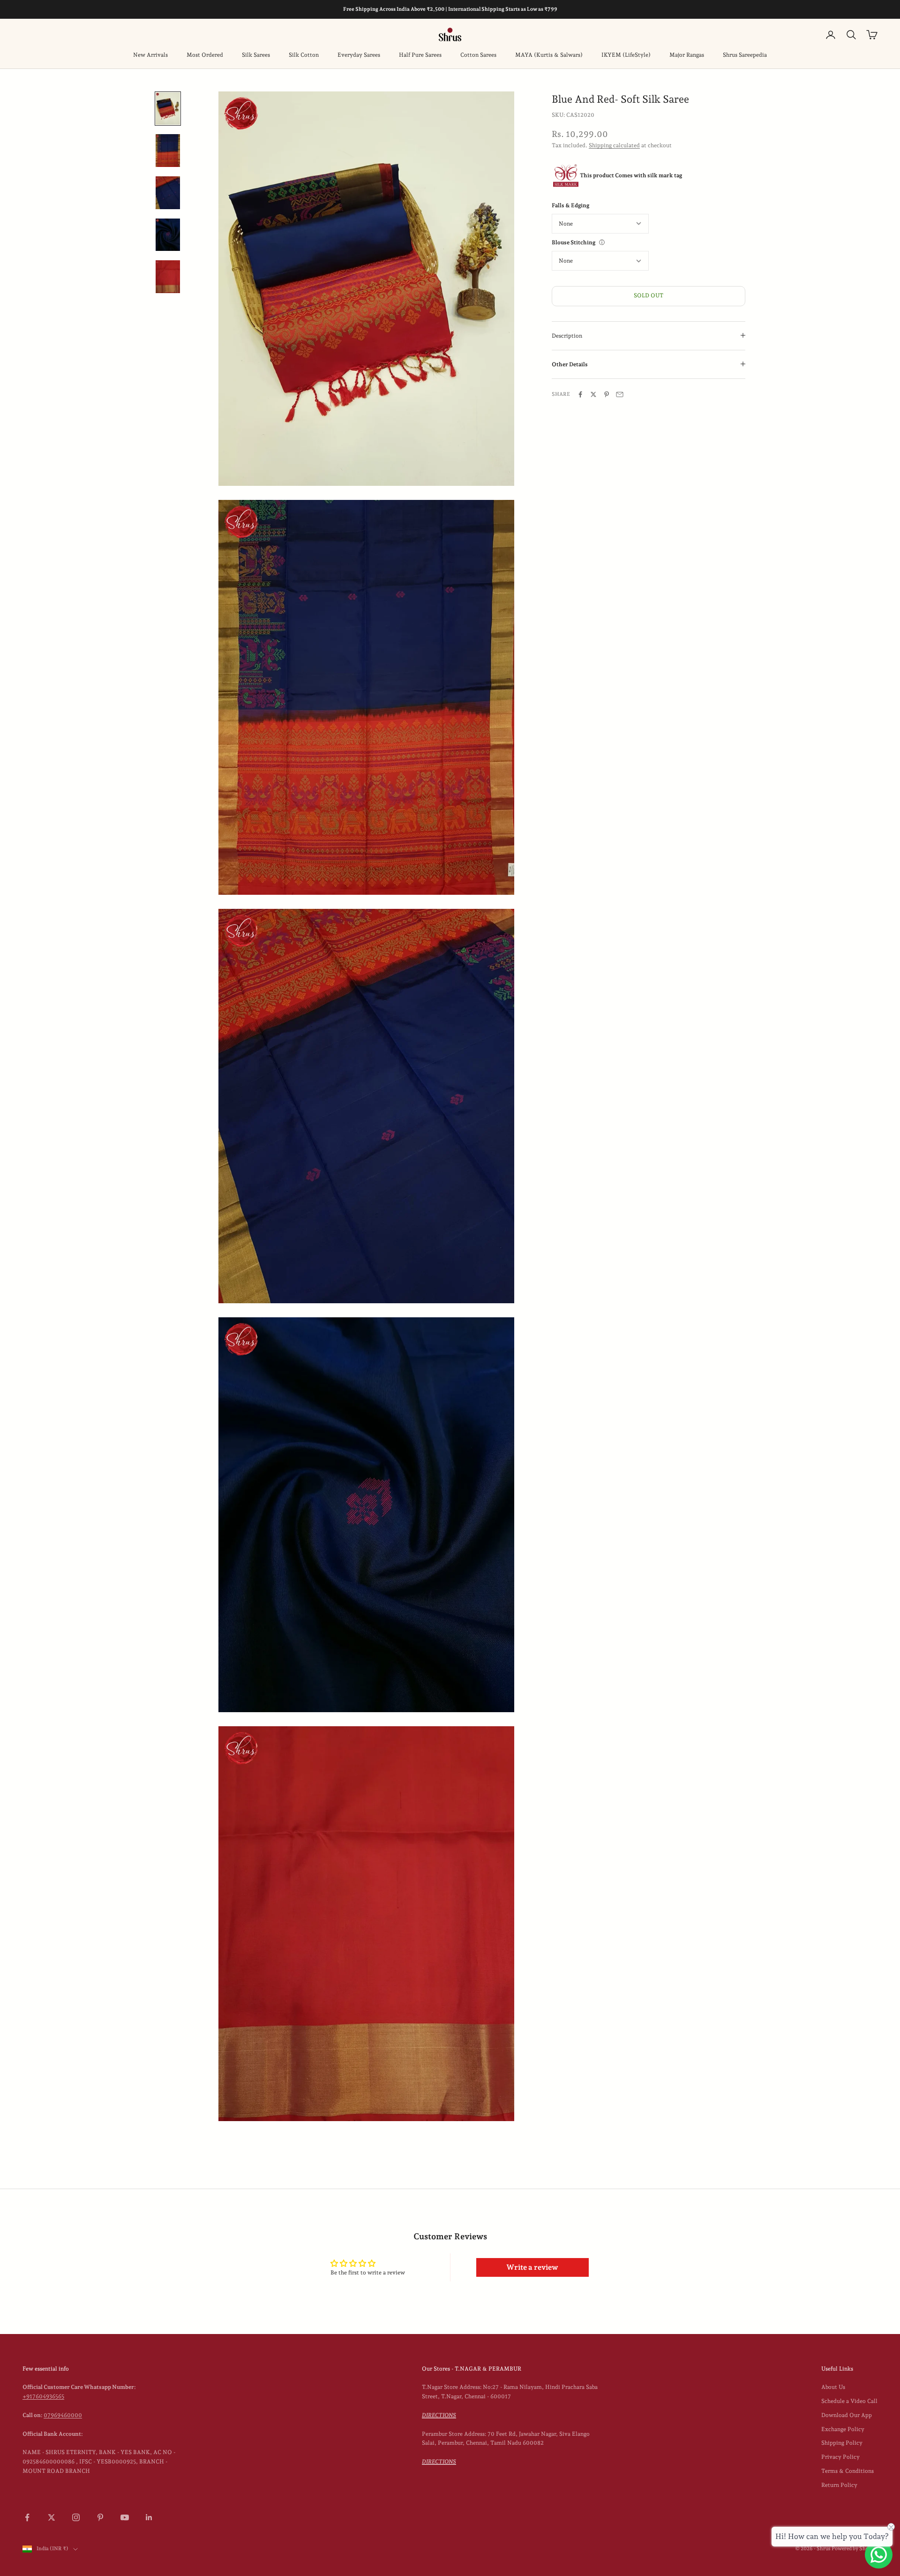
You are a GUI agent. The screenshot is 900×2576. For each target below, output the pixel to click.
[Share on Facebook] (580, 394)
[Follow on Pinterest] (100, 2517)
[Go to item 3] (168, 193)
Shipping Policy (842, 2443)
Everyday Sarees (359, 55)
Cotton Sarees (478, 55)
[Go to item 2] (168, 151)
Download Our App (847, 2415)
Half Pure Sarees (420, 55)
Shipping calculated (614, 145)
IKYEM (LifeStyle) (626, 55)
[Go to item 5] (168, 277)
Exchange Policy (843, 2429)
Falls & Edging (570, 205)
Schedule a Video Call (849, 2401)
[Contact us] (879, 2555)
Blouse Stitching (574, 242)
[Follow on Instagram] (76, 2517)
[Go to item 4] (168, 235)
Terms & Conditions (847, 2471)
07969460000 (63, 2415)
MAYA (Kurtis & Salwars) (549, 55)
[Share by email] (620, 394)
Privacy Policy (840, 2457)
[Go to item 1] (168, 109)
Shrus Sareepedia (745, 55)
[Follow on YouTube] (125, 2517)
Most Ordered (205, 55)
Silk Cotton (304, 55)
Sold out (649, 295)
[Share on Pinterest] (607, 394)
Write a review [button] (532, 2267)
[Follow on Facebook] (27, 2517)
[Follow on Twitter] (52, 2517)
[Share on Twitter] (593, 394)
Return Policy (839, 2485)
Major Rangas (687, 55)
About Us (833, 2387)
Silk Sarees (256, 55)
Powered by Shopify (855, 2549)
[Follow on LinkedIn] (149, 2517)
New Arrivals (150, 55)
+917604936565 (43, 2396)
